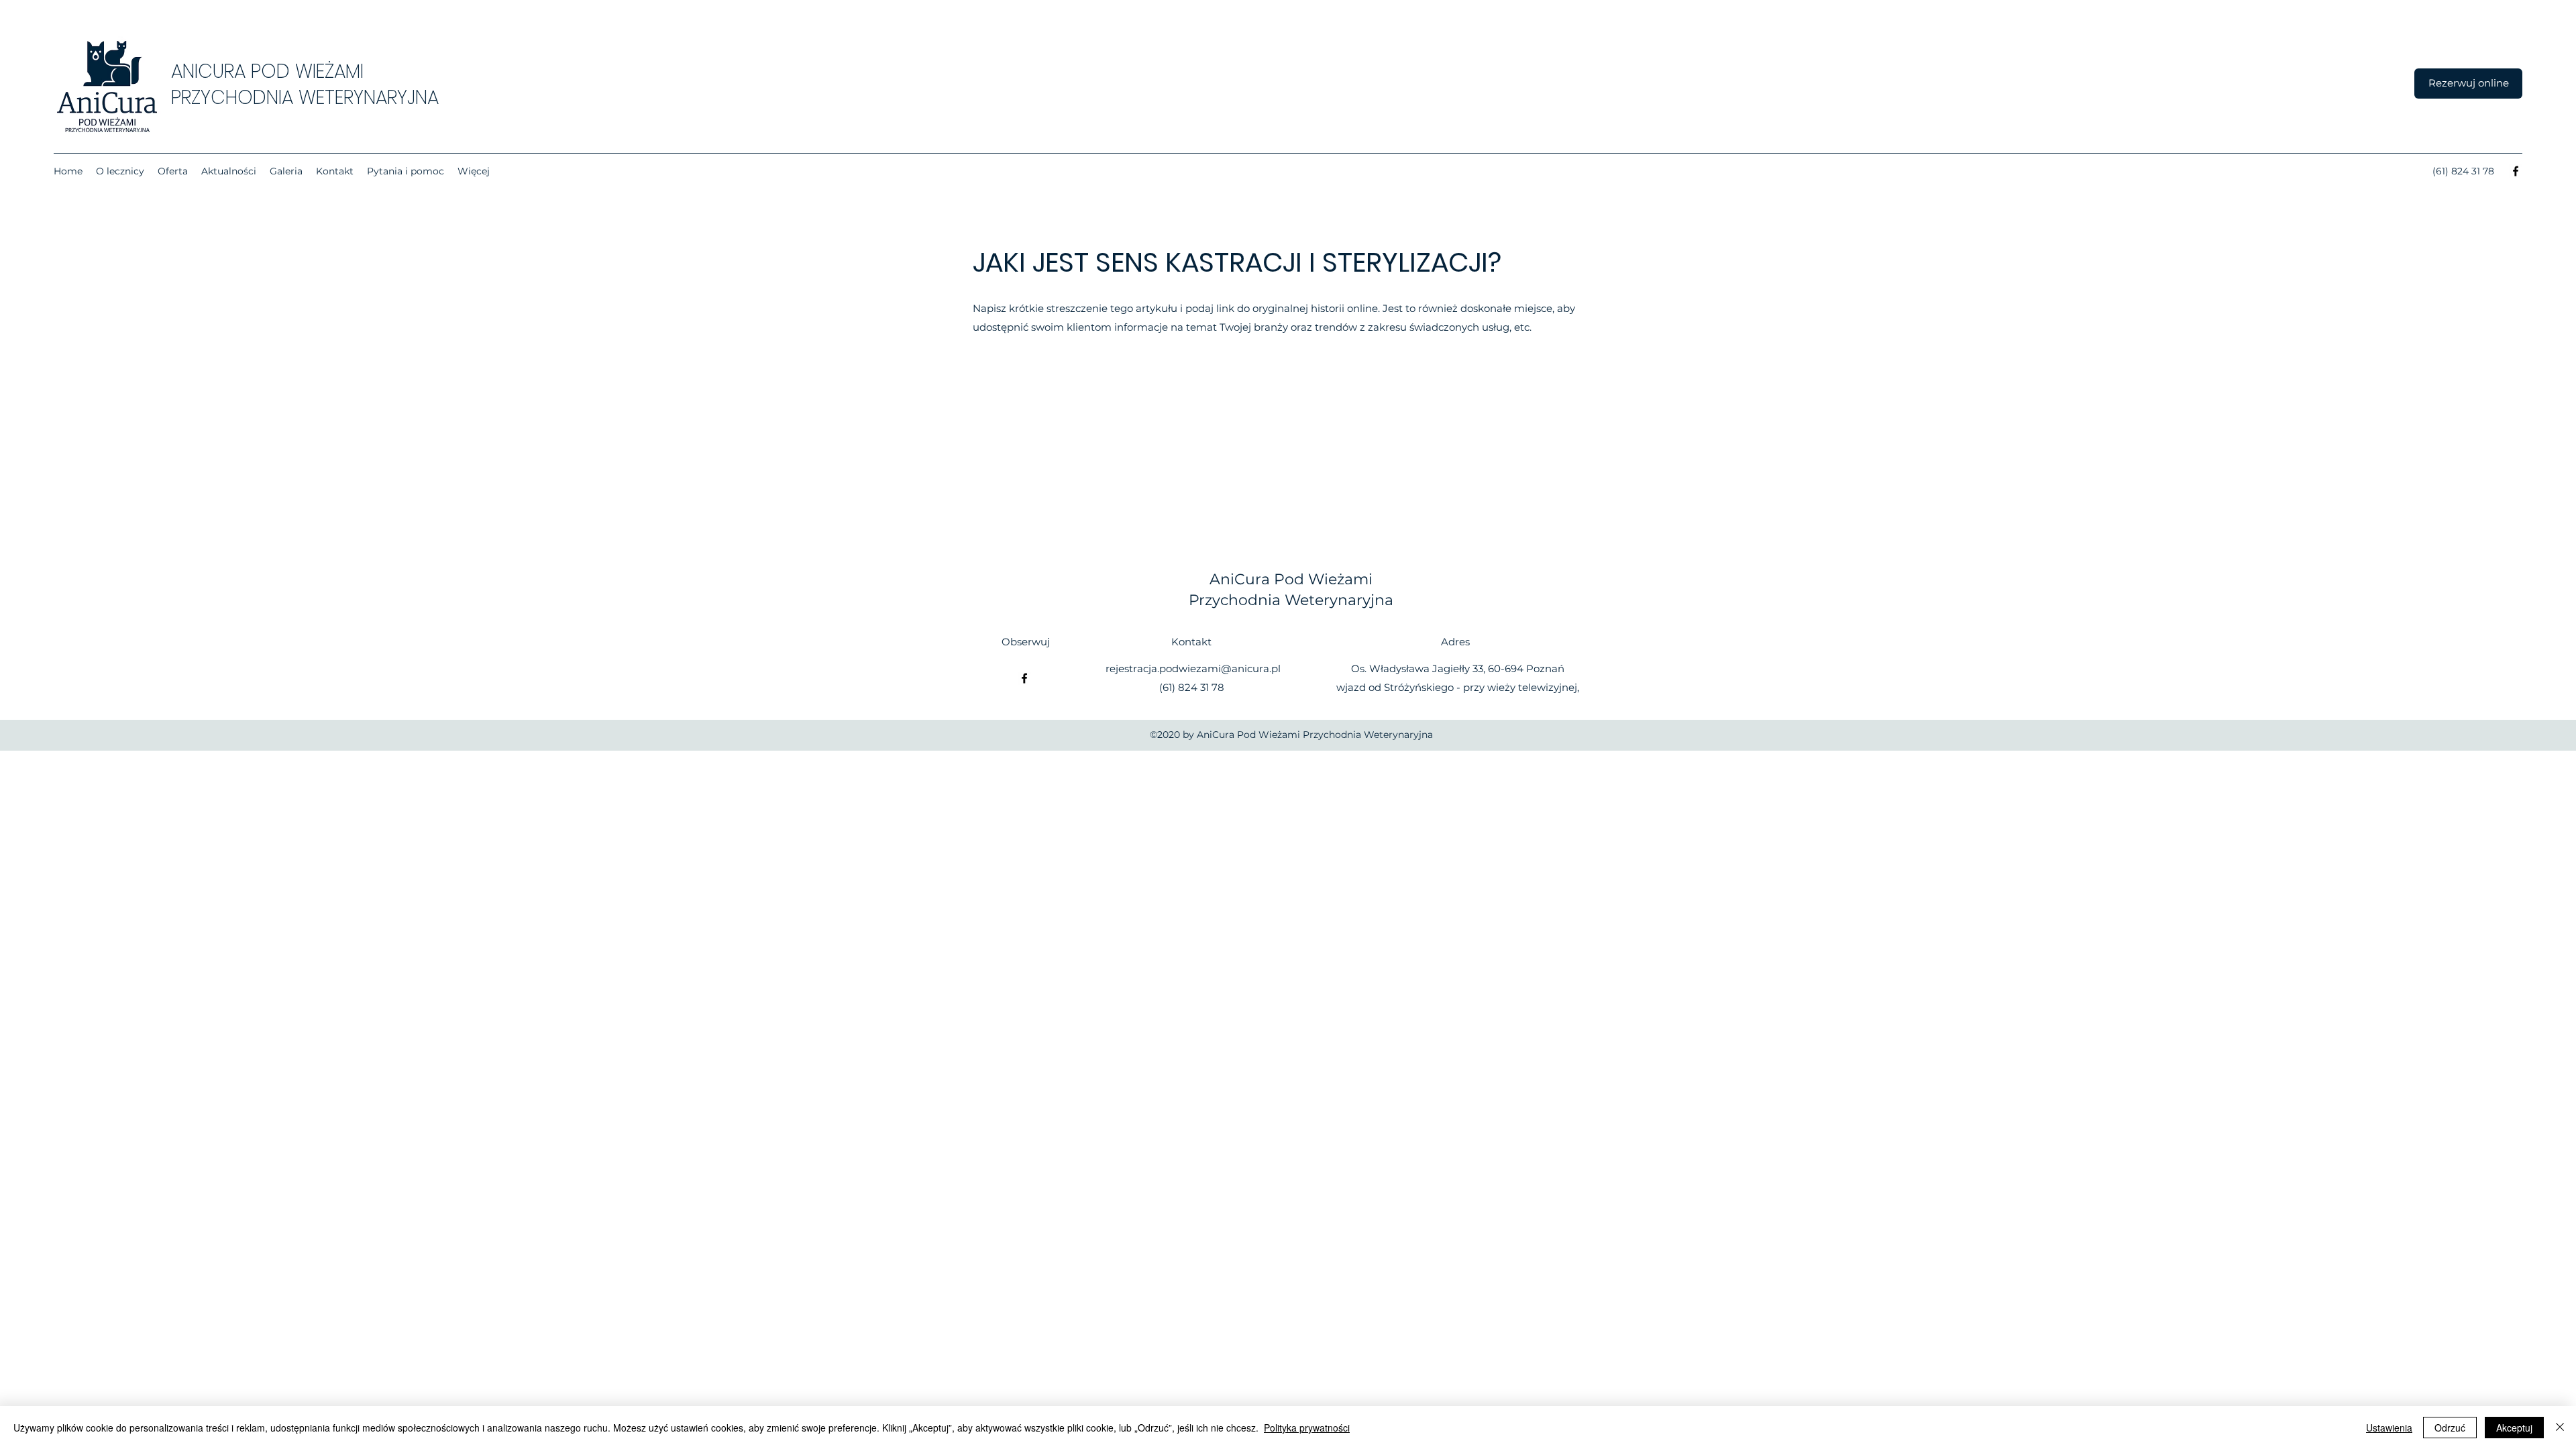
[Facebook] (2516, 171)
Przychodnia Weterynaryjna (1291, 600)
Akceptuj (2514, 1428)
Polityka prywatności (1307, 1428)
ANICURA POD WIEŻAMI (267, 71)
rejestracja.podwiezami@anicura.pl (1193, 668)
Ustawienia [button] (2389, 1428)
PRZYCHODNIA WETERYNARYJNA (305, 98)
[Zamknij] (2560, 1428)
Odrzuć (2450, 1428)
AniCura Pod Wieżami (1291, 579)
